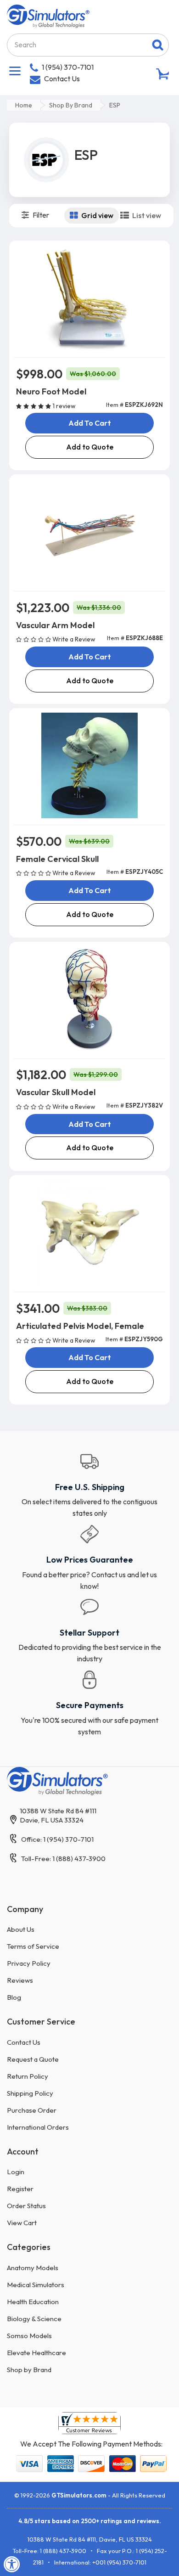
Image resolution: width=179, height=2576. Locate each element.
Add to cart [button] (90, 423)
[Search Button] (158, 45)
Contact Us (62, 79)
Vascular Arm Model (55, 625)
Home (24, 105)
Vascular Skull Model (56, 1092)
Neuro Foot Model (51, 391)
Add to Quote (90, 447)
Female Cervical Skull (57, 859)
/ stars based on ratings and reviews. (90, 2521)
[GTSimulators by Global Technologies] (48, 15)
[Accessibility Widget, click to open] (12, 2564)
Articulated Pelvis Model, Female (80, 1326)
